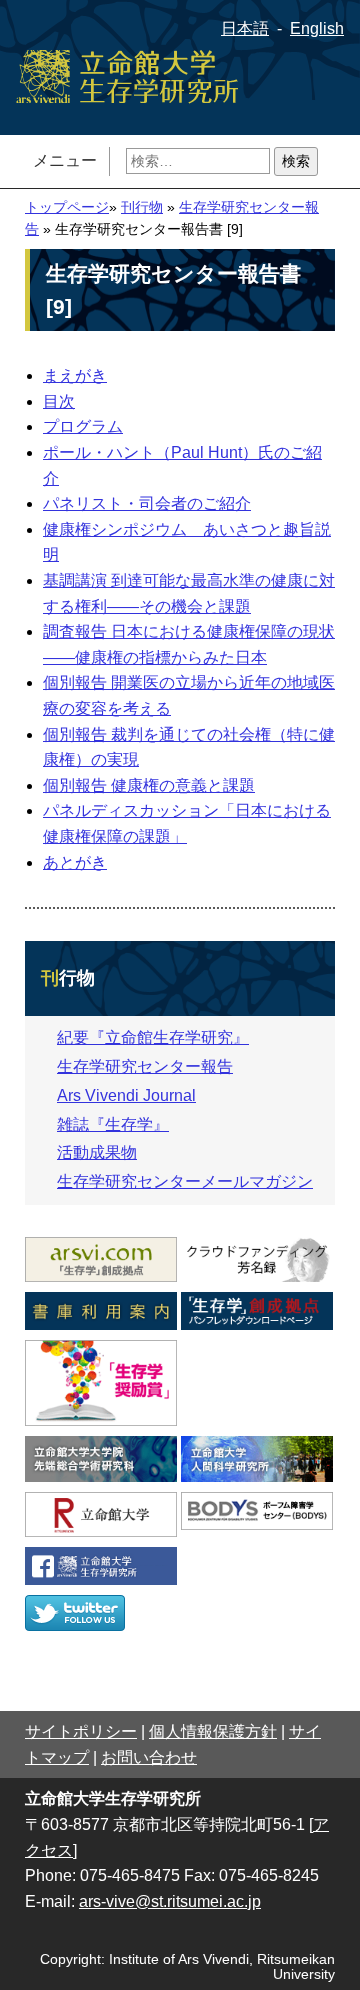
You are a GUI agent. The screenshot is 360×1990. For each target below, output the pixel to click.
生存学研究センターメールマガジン (185, 1181)
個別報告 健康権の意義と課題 (149, 785)
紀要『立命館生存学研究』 (153, 1037)
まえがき (75, 375)
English (317, 28)
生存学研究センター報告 (145, 1066)
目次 (59, 401)
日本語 (245, 28)
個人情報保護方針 (213, 1731)
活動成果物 (97, 1152)
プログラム (83, 426)
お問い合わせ (149, 1757)
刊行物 (142, 207)
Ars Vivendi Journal (126, 1095)
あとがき (75, 862)
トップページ (67, 207)
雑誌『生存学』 (113, 1124)
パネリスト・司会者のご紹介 (147, 503)
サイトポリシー (81, 1731)
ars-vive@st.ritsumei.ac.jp (170, 1901)
